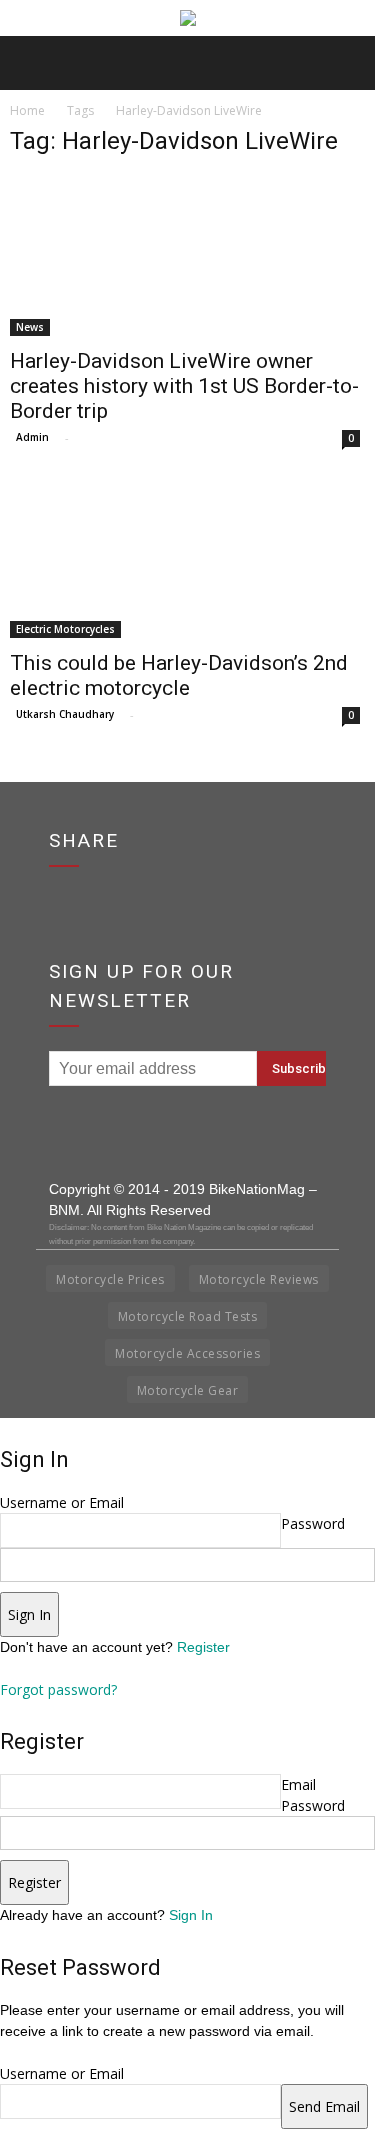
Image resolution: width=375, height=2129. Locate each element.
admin (32, 437)
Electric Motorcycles (65, 629)
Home (27, 110)
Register (203, 1647)
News (30, 327)
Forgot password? (58, 1689)
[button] (347, 63)
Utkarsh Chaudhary (65, 714)
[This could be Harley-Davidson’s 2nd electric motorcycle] (187, 558)
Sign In (191, 1915)
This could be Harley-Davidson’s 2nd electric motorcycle (179, 675)
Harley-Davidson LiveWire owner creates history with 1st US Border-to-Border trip (184, 386)
